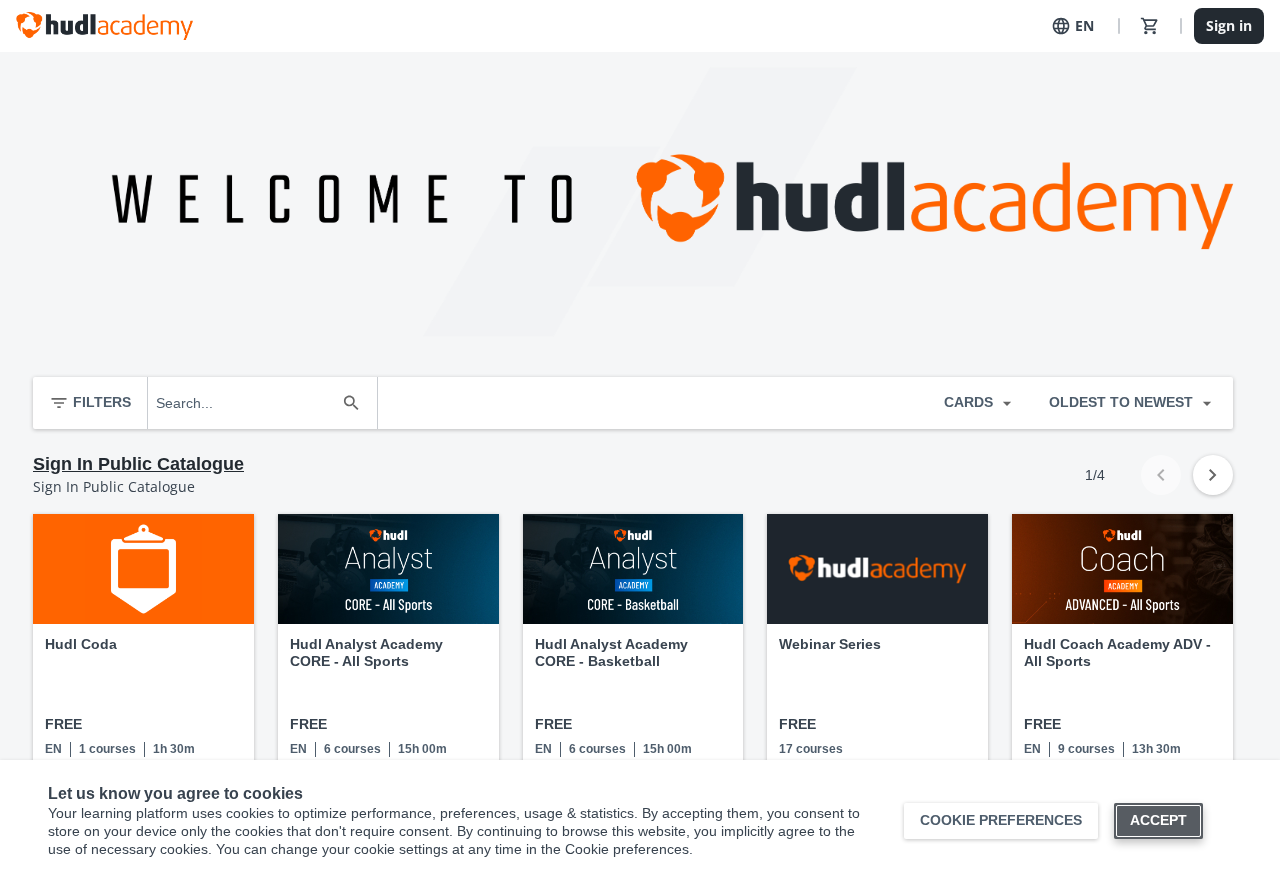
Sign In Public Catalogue (138, 464)
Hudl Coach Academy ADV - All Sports (1117, 653)
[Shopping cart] (1150, 26)
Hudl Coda (81, 644)
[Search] (351, 403)
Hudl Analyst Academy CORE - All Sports (366, 653)
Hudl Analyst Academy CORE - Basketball (611, 653)
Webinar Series (830, 644)
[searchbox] (244, 403)
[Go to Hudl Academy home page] (104, 26)
